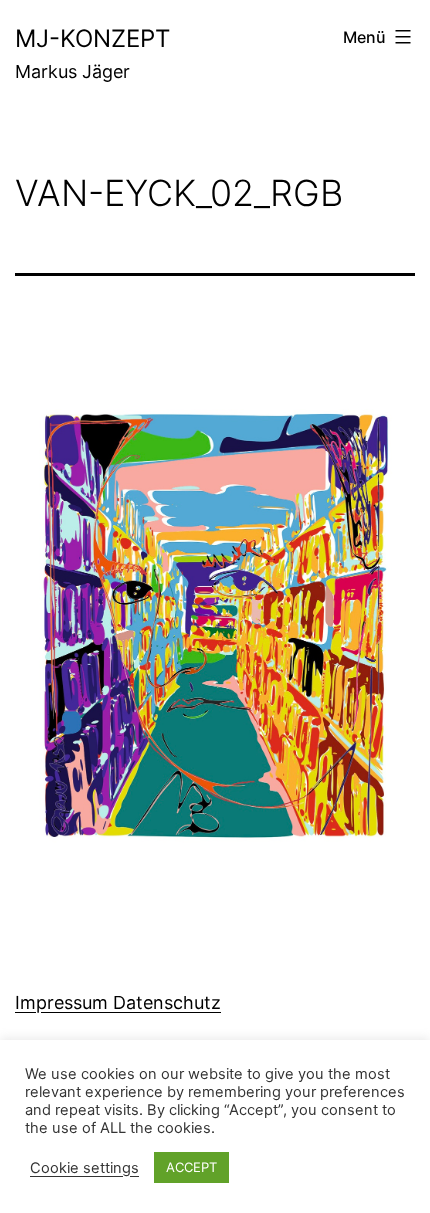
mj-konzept (92, 38)
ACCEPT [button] (191, 1167)
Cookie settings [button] (84, 1168)
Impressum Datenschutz (118, 1002)
